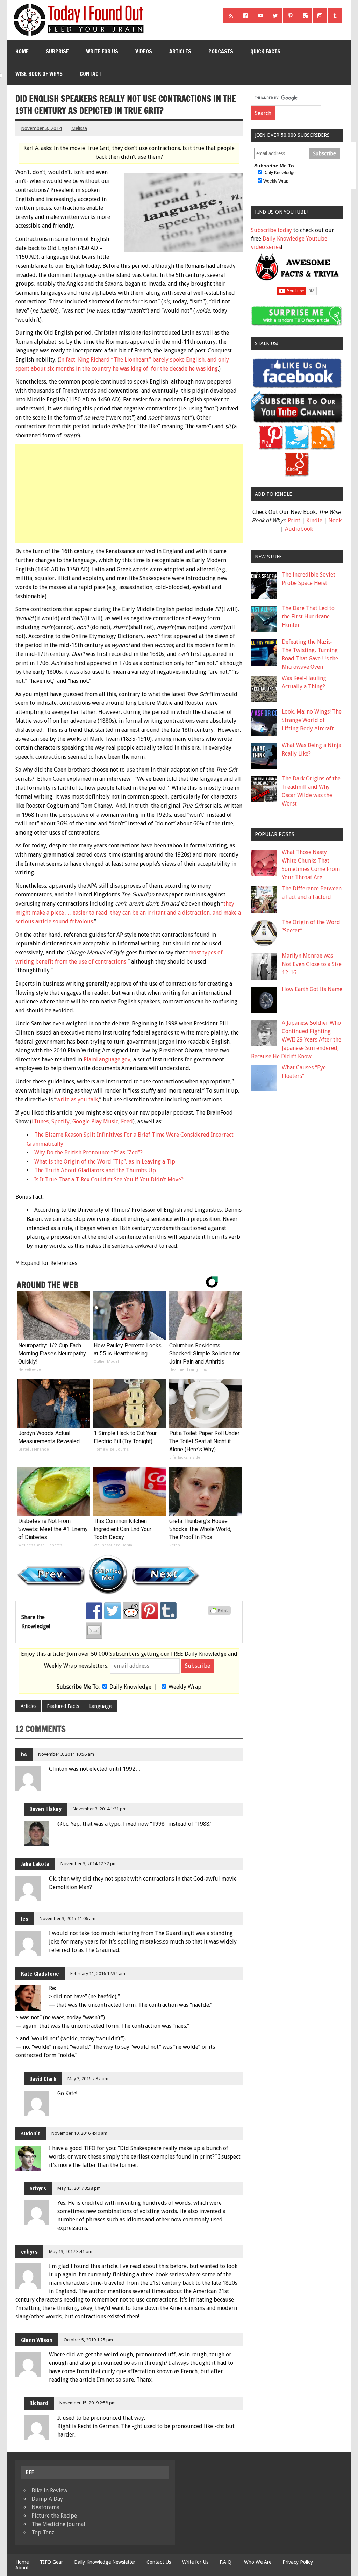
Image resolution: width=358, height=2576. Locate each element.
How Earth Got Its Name (312, 989)
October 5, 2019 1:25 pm (88, 2340)
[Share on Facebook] (94, 1611)
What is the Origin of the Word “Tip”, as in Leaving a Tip (105, 1162)
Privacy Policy (298, 2562)
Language (100, 1706)
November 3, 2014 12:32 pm (89, 1864)
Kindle (314, 520)
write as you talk (77, 1099)
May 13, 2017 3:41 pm (71, 2251)
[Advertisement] (130, 493)
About (22, 2568)
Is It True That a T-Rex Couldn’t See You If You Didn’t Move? (109, 1179)
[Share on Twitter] (113, 1611)
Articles (180, 51)
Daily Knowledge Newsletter (105, 2562)
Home (22, 51)
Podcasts (221, 51)
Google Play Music (95, 1121)
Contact (91, 74)
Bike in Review (49, 2491)
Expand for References (49, 1263)
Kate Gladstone (40, 1974)
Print (294, 520)
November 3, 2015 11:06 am (67, 1919)
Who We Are (258, 2562)
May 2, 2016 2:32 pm (88, 2079)
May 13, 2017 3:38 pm (79, 2188)
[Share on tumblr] (168, 1611)
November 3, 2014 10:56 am (66, 1754)
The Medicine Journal (58, 2524)
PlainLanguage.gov (107, 1060)
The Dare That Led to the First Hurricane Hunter (308, 617)
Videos (144, 51)
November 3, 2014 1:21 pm (100, 1809)
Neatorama (45, 2507)
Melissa (79, 128)
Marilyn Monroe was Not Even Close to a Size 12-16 (312, 964)
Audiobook (299, 529)
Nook (335, 520)
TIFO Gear (51, 2562)
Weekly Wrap (185, 1687)
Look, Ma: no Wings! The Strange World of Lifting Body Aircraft (312, 720)
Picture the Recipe (54, 2516)
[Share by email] (94, 1630)
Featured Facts (63, 1706)
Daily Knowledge (130, 1687)
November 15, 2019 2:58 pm (88, 2403)
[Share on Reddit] (131, 1611)
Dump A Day (47, 2499)
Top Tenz (43, 2532)
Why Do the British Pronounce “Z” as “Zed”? (88, 1153)
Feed (127, 1121)
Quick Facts (265, 51)
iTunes (40, 1121)
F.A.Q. (226, 2562)
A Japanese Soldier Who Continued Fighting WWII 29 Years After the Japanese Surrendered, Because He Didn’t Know (296, 1040)
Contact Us (159, 2562)
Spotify (60, 1121)
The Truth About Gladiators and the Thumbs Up (95, 1170)
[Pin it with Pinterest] (150, 1611)
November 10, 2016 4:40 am (79, 2133)
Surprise (57, 51)
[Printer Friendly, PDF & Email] (220, 1613)
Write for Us (102, 51)
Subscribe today (271, 230)
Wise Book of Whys (39, 74)
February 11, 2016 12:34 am (98, 1973)
